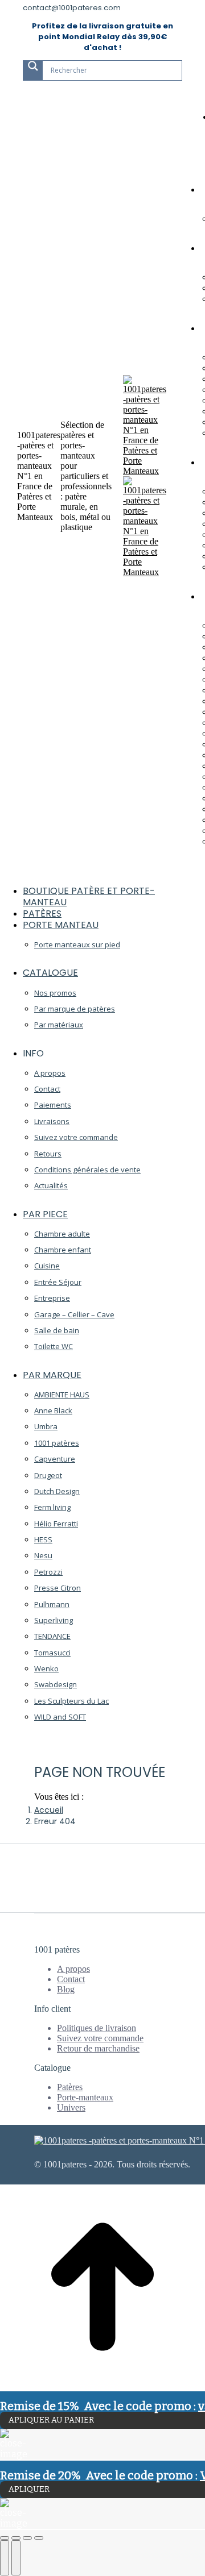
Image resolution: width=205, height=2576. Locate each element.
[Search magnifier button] (33, 70)
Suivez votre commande (100, 2038)
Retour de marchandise (98, 2048)
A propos (73, 1969)
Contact (71, 1979)
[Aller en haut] (102, 2386)
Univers (71, 2107)
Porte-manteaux (85, 2097)
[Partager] (16, 2538)
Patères (70, 2087)
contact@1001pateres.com (72, 8)
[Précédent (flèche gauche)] (5, 2558)
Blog (66, 1989)
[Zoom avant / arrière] (39, 2538)
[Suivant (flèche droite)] (16, 2558)
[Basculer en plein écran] (27, 2538)
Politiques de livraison (97, 2028)
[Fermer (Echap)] (5, 2538)
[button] (85, 873)
